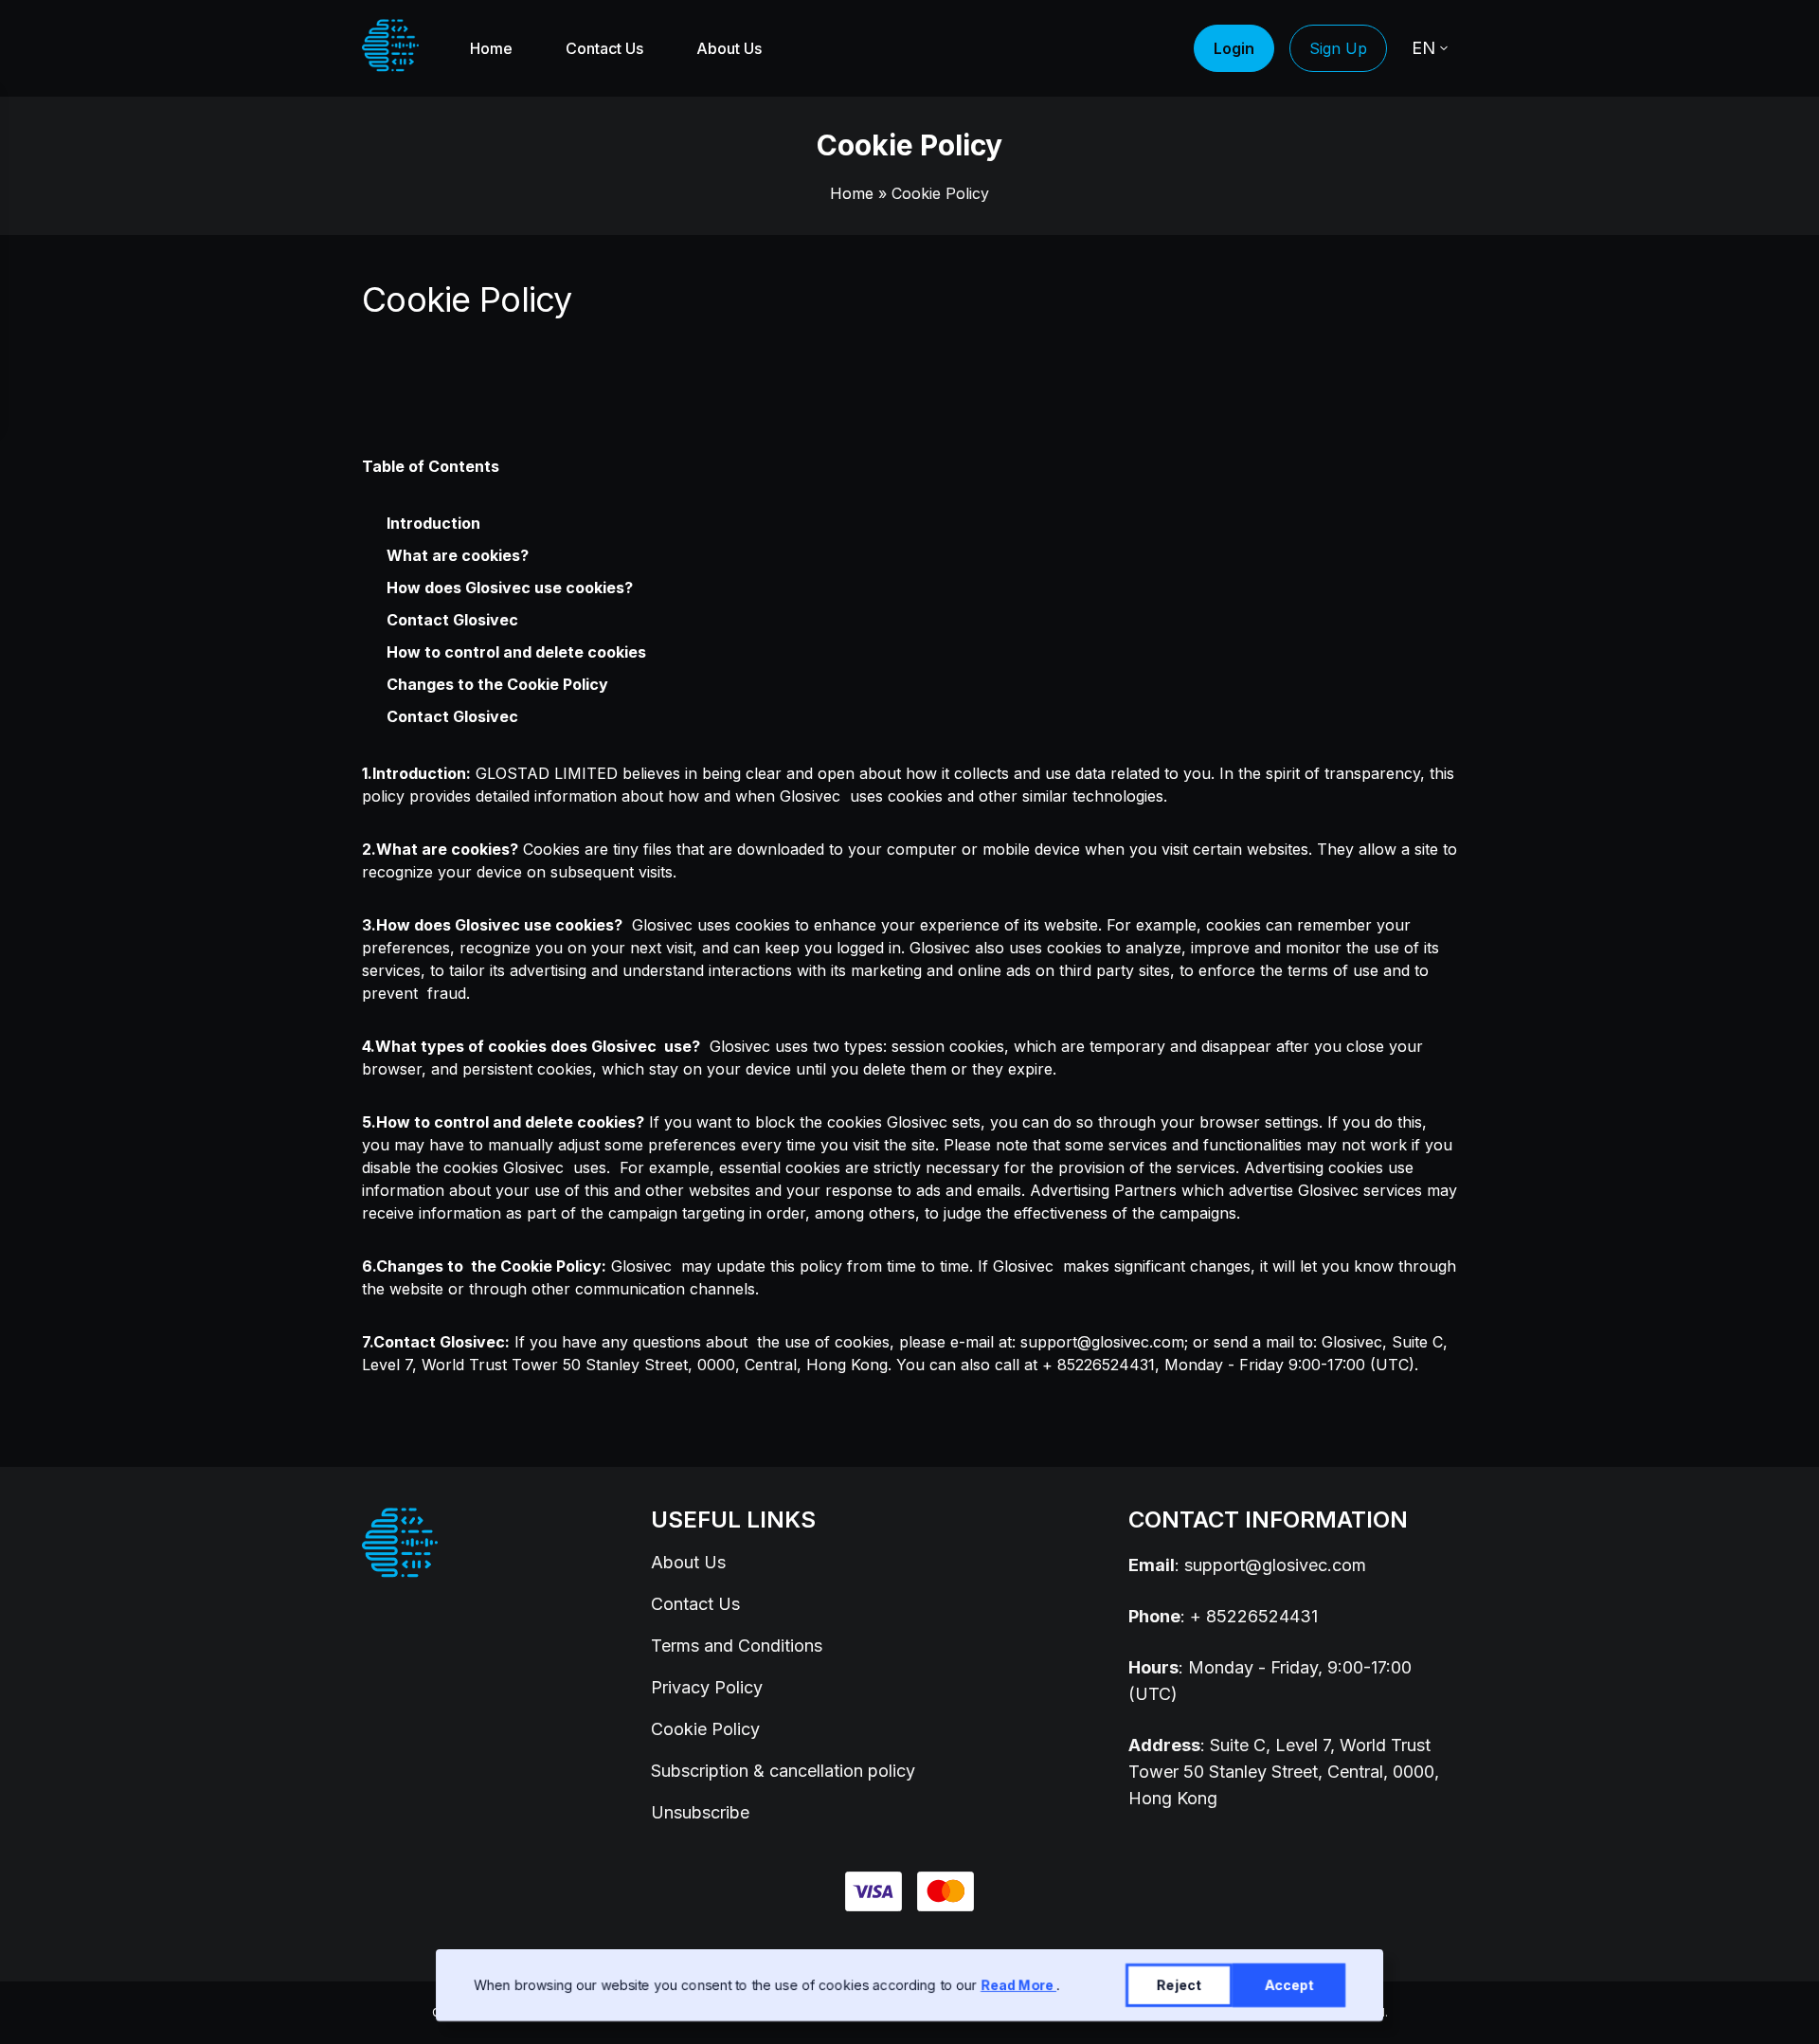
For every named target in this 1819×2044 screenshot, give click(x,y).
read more (1018, 1985)
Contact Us (604, 48)
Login (1234, 48)
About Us (729, 48)
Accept (1289, 1985)
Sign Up (1338, 48)
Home (491, 48)
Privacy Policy (707, 1687)
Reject (1179, 1985)
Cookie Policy (705, 1729)
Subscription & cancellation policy (783, 1771)
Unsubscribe (700, 1812)
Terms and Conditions (737, 1646)
